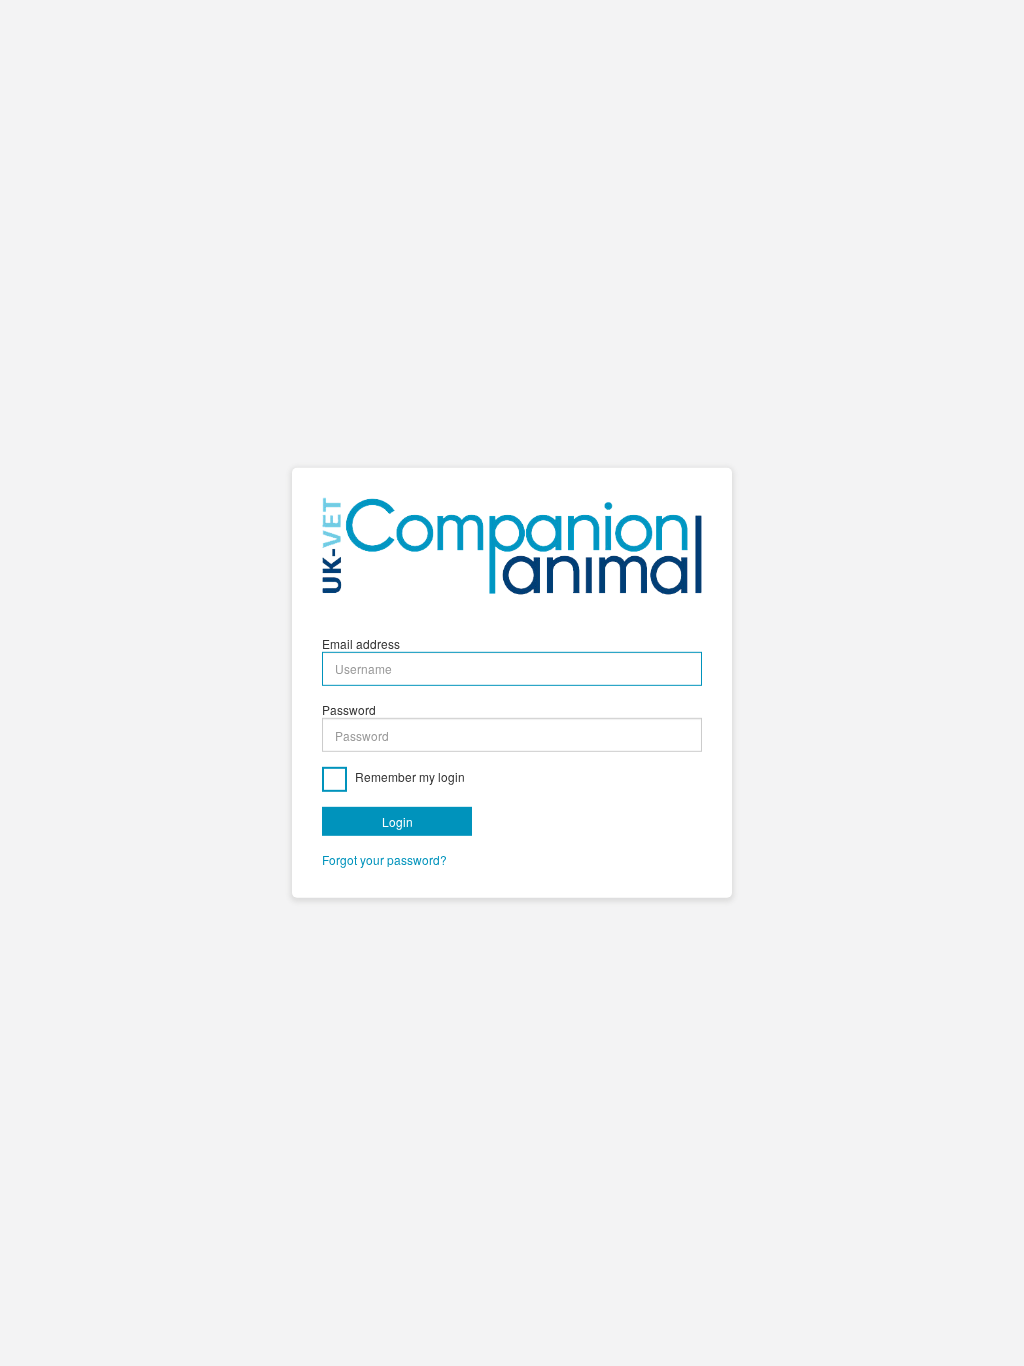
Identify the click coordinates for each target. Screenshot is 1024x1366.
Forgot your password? (384, 859)
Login (397, 821)
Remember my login (408, 777)
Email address (361, 643)
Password (349, 709)
